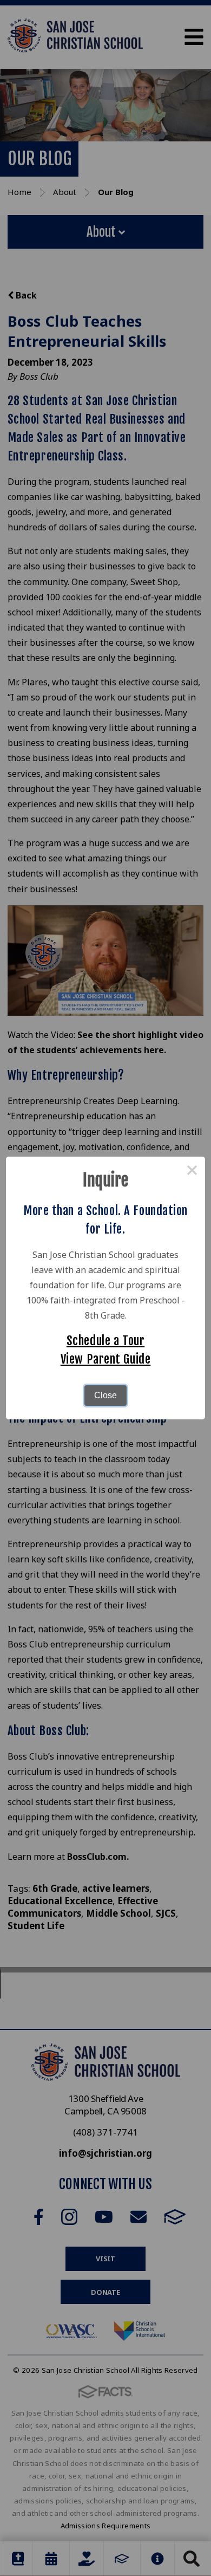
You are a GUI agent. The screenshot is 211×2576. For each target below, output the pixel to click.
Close (105, 1395)
